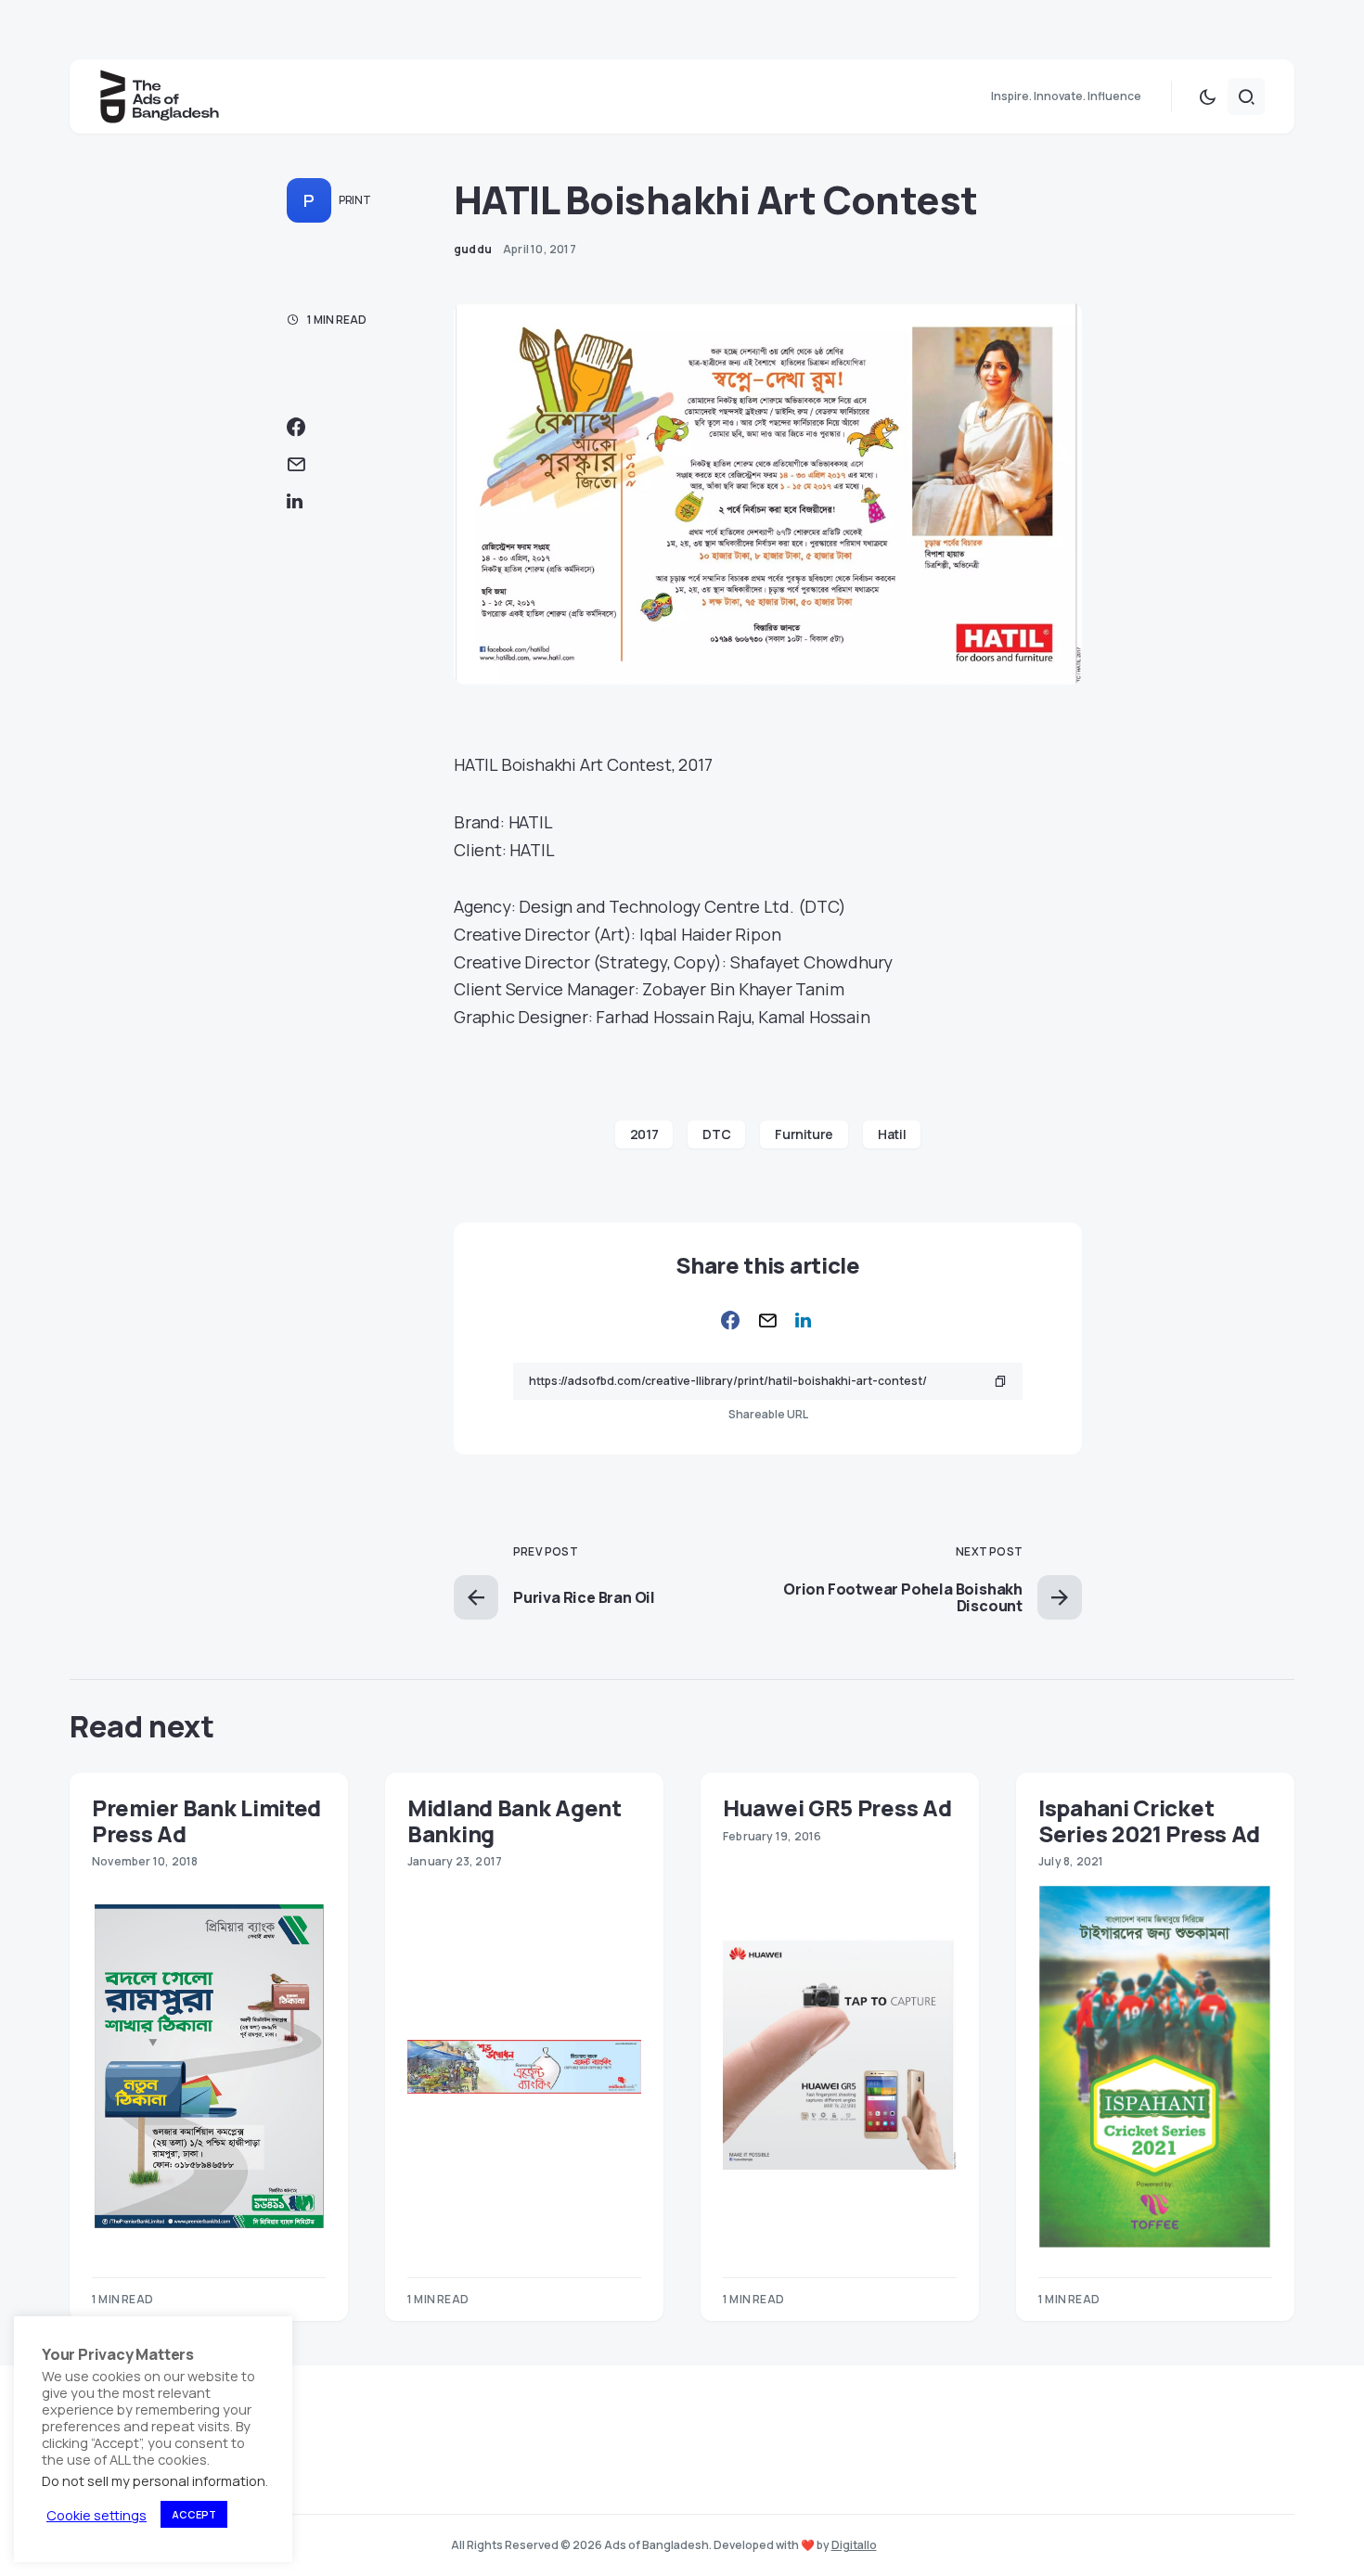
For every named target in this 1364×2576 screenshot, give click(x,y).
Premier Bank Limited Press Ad (206, 1820)
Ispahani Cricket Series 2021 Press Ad (1149, 1820)
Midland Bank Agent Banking (515, 1820)
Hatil (892, 1134)
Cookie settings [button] (97, 2515)
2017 (644, 1134)
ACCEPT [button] (194, 2514)
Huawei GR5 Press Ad (837, 1807)
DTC (716, 1134)
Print (355, 200)
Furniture (804, 1134)
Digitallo (854, 2545)
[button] (1207, 96)
